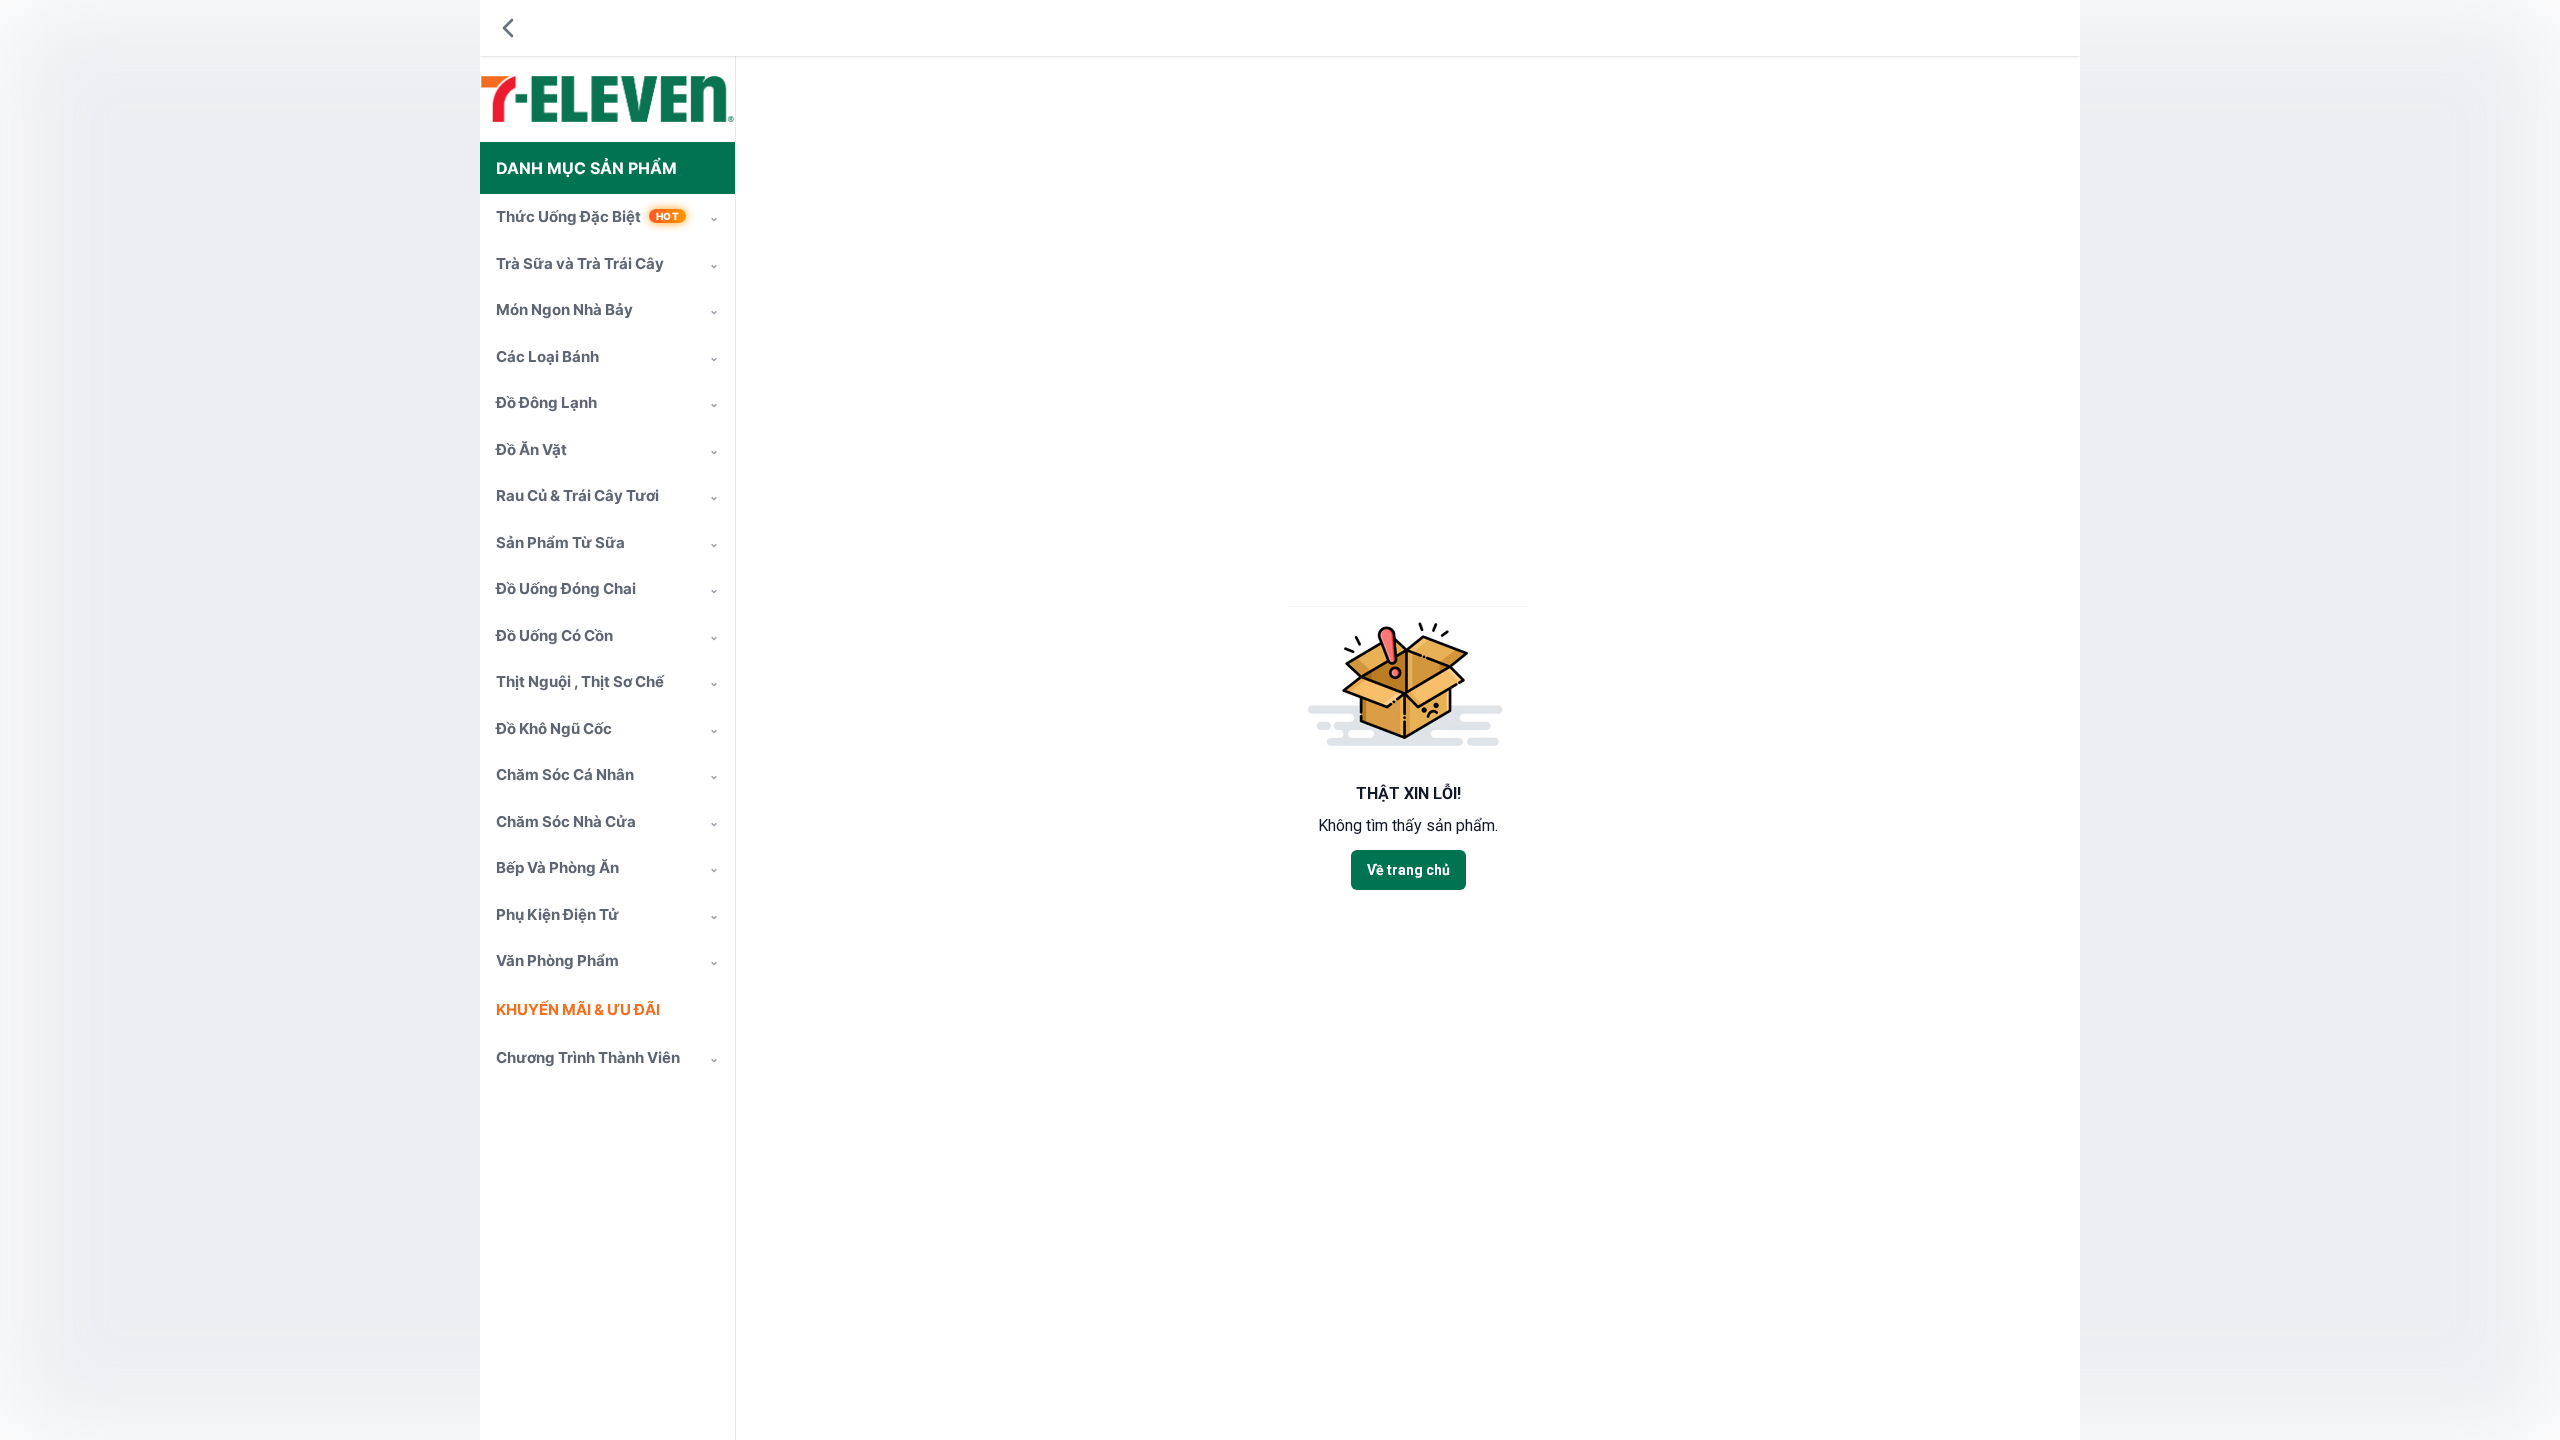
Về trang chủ (1408, 870)
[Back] (508, 28)
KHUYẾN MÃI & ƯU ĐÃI (578, 1009)
